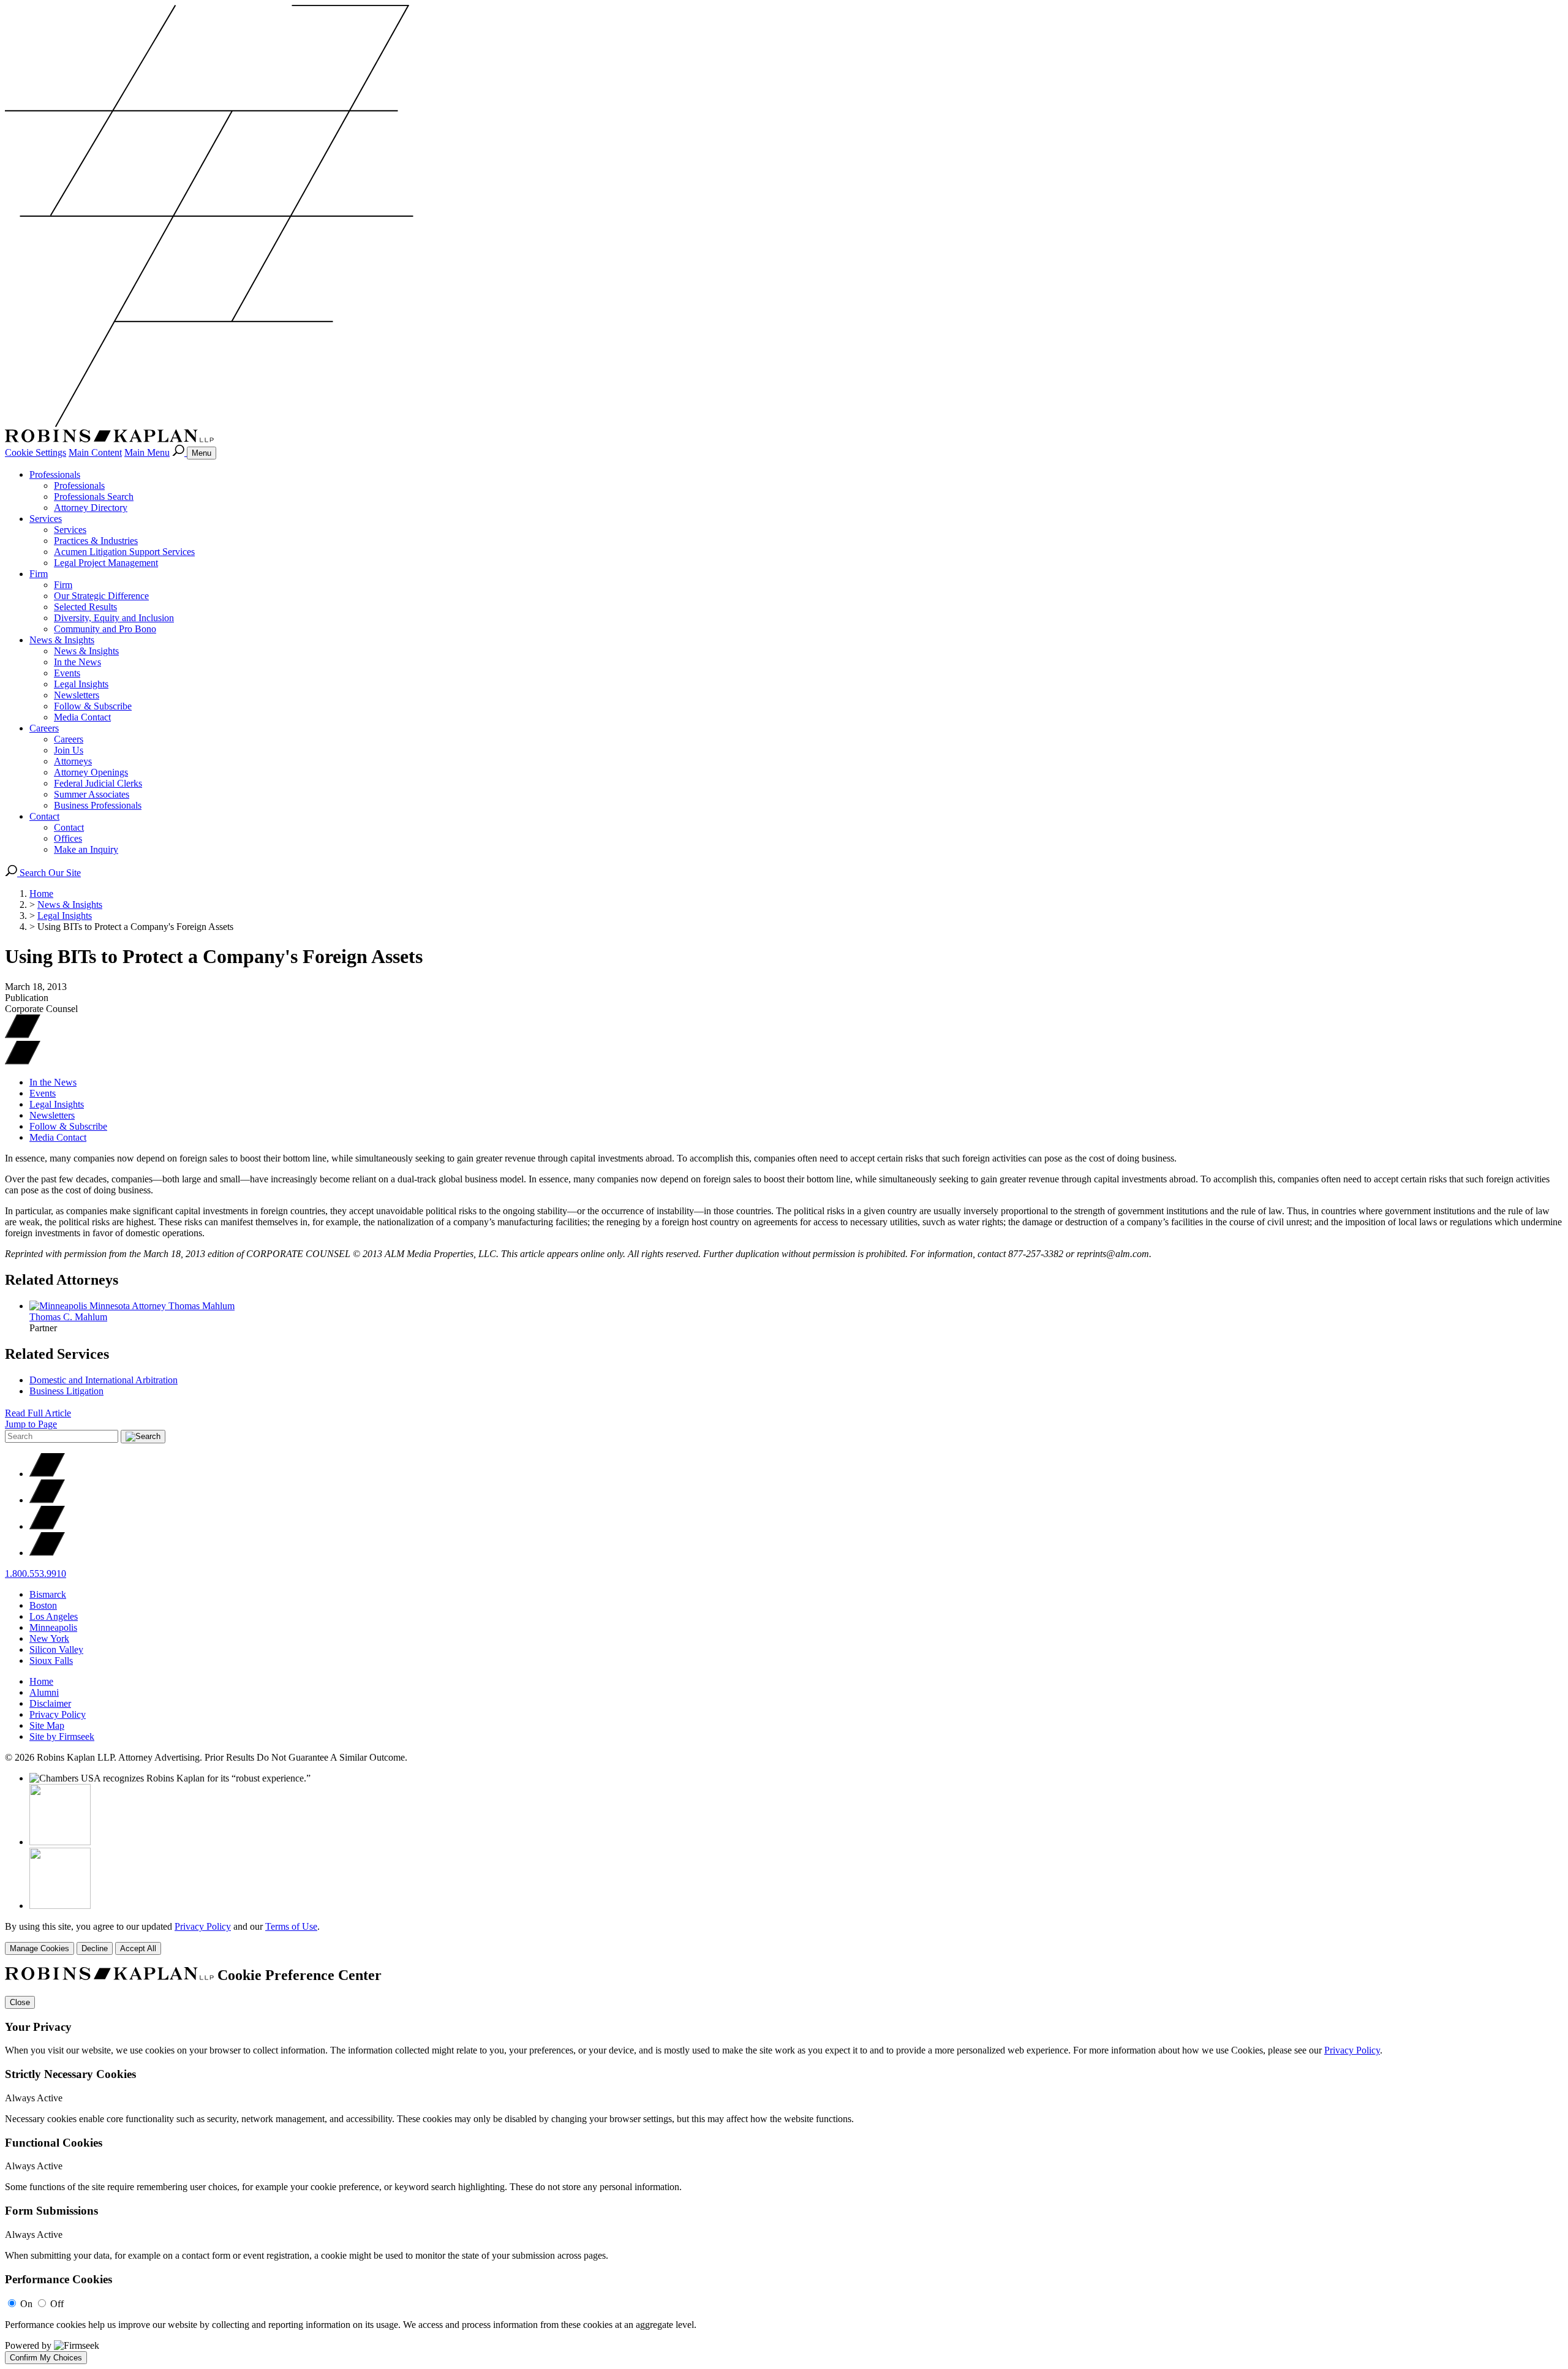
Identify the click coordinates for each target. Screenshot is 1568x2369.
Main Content (95, 452)
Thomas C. (68, 1317)
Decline (95, 1948)
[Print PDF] (23, 1035)
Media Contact (82, 717)
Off (57, 2304)
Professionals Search (94, 497)
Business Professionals (98, 805)
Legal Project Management (106, 563)
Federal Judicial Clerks (98, 783)
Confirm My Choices (46, 2358)
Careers (44, 728)
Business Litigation (66, 1391)
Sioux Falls (51, 1661)
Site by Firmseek (62, 1736)
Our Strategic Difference (101, 596)
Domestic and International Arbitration (104, 1380)
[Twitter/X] (47, 1474)
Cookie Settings (36, 452)
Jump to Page (31, 1424)
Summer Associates (92, 794)
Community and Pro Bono (105, 629)
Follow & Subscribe (93, 706)
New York (49, 1638)
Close (20, 2002)
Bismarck (48, 1594)
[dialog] (784, 1938)
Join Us (69, 750)
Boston (43, 1605)
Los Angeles (54, 1616)
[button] (23, 1061)
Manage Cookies (40, 1948)
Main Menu (147, 452)
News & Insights (62, 640)
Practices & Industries (96, 541)
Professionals (55, 474)
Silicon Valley (56, 1649)
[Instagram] (47, 1553)
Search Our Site (49, 873)
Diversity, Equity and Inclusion (114, 618)
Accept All (138, 1948)
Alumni (44, 1692)
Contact (44, 816)
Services (46, 519)
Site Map (47, 1725)
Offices (68, 838)
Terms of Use (291, 1926)
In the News (77, 662)
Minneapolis (53, 1627)
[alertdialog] (784, 2166)
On (26, 2304)
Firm (39, 574)
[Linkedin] (47, 1526)
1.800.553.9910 (36, 1574)
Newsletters (77, 695)
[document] (784, 2166)
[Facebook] (47, 1500)
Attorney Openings (91, 772)
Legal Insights (81, 684)
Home (41, 894)
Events (67, 673)
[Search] (179, 452)
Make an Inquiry (86, 849)
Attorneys (73, 761)
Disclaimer (50, 1703)
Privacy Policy (58, 1714)
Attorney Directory (91, 508)
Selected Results (85, 607)
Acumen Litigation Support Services (124, 552)
